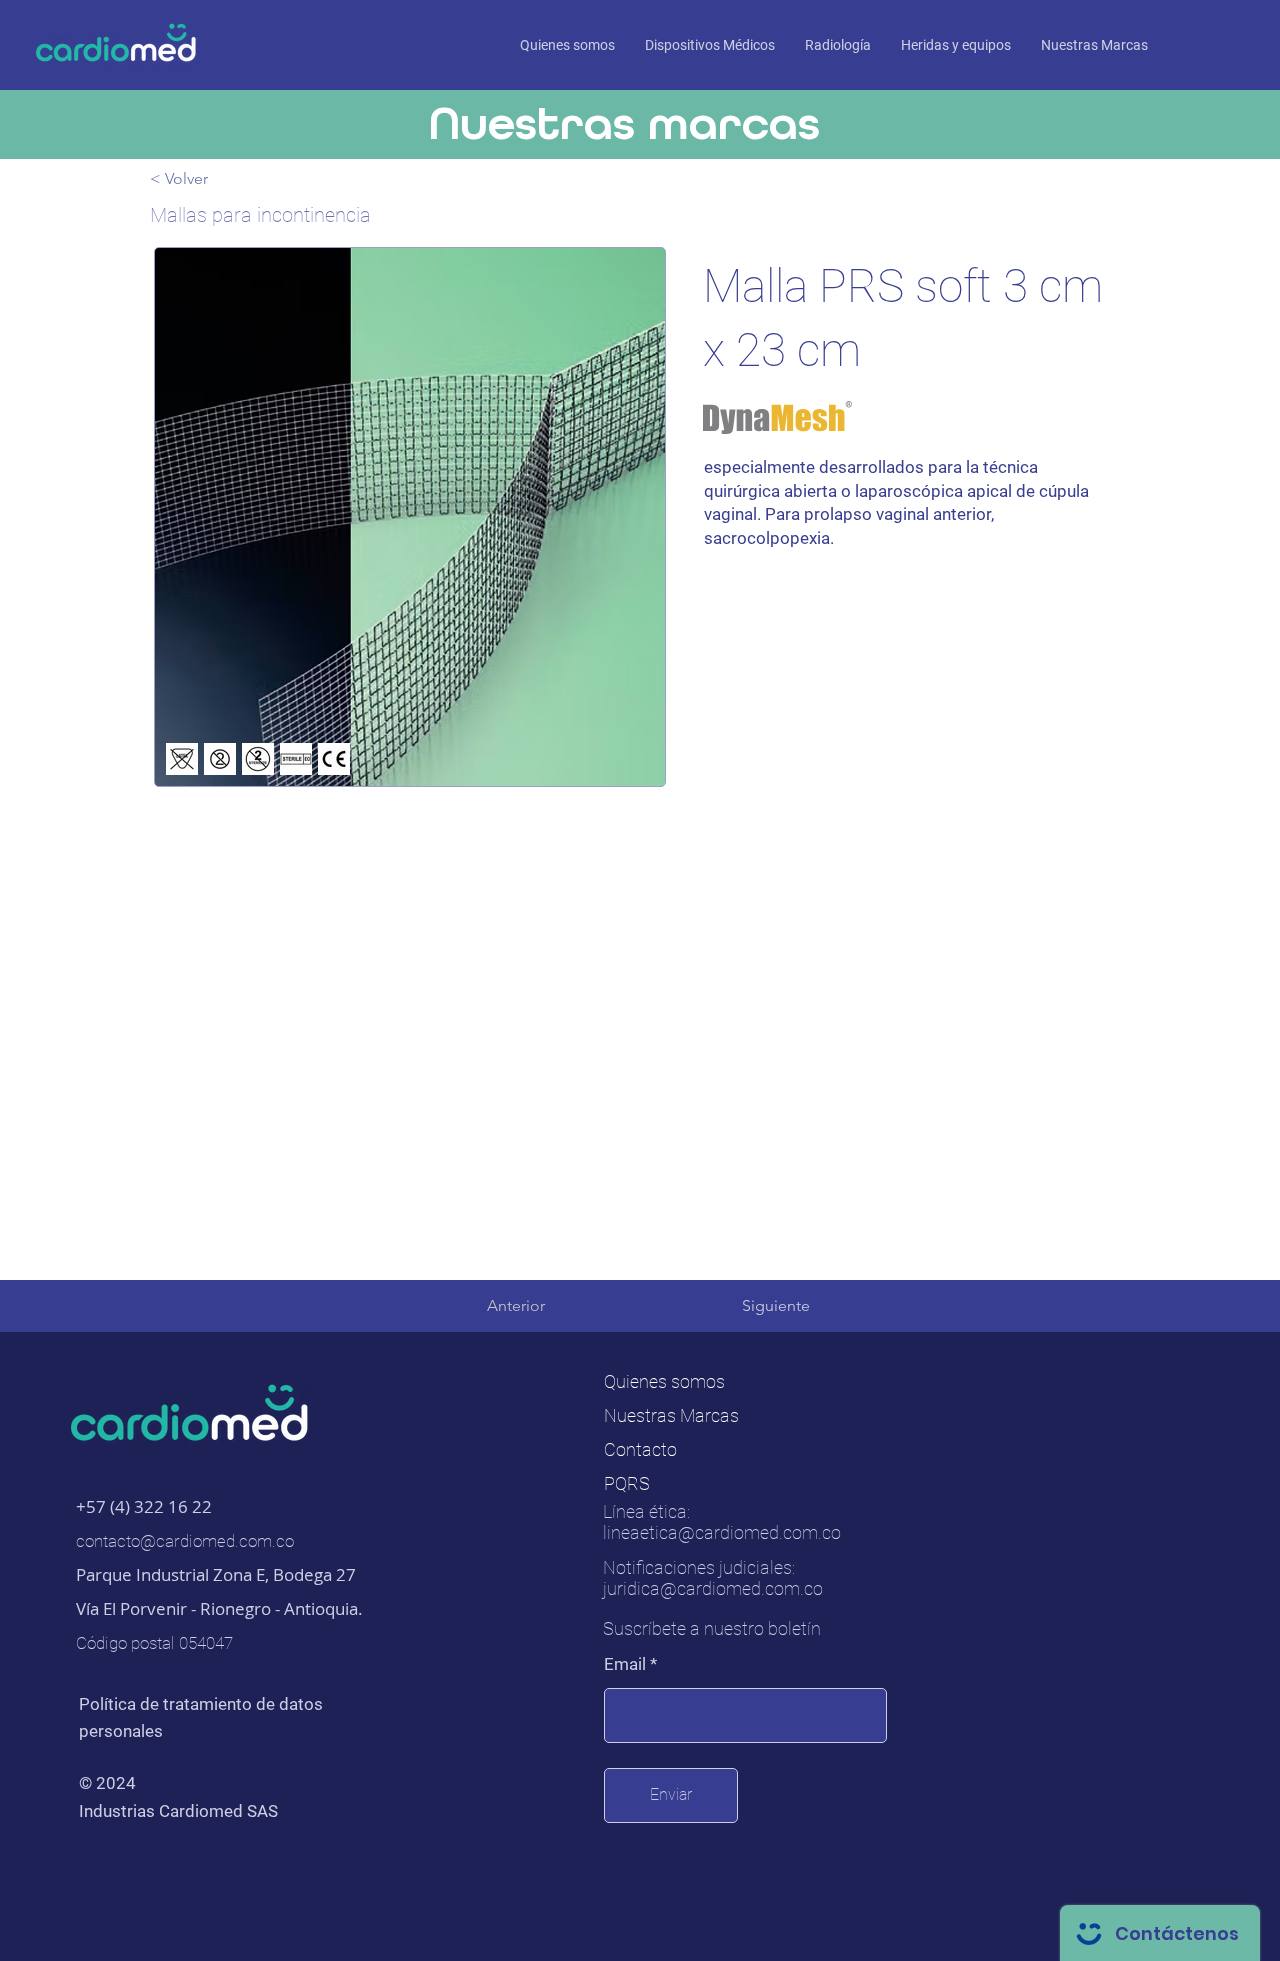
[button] (1094, 45)
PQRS (627, 1483)
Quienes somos (664, 1381)
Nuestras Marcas (671, 1415)
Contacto (640, 1449)
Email (625, 1664)
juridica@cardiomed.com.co (713, 1588)
